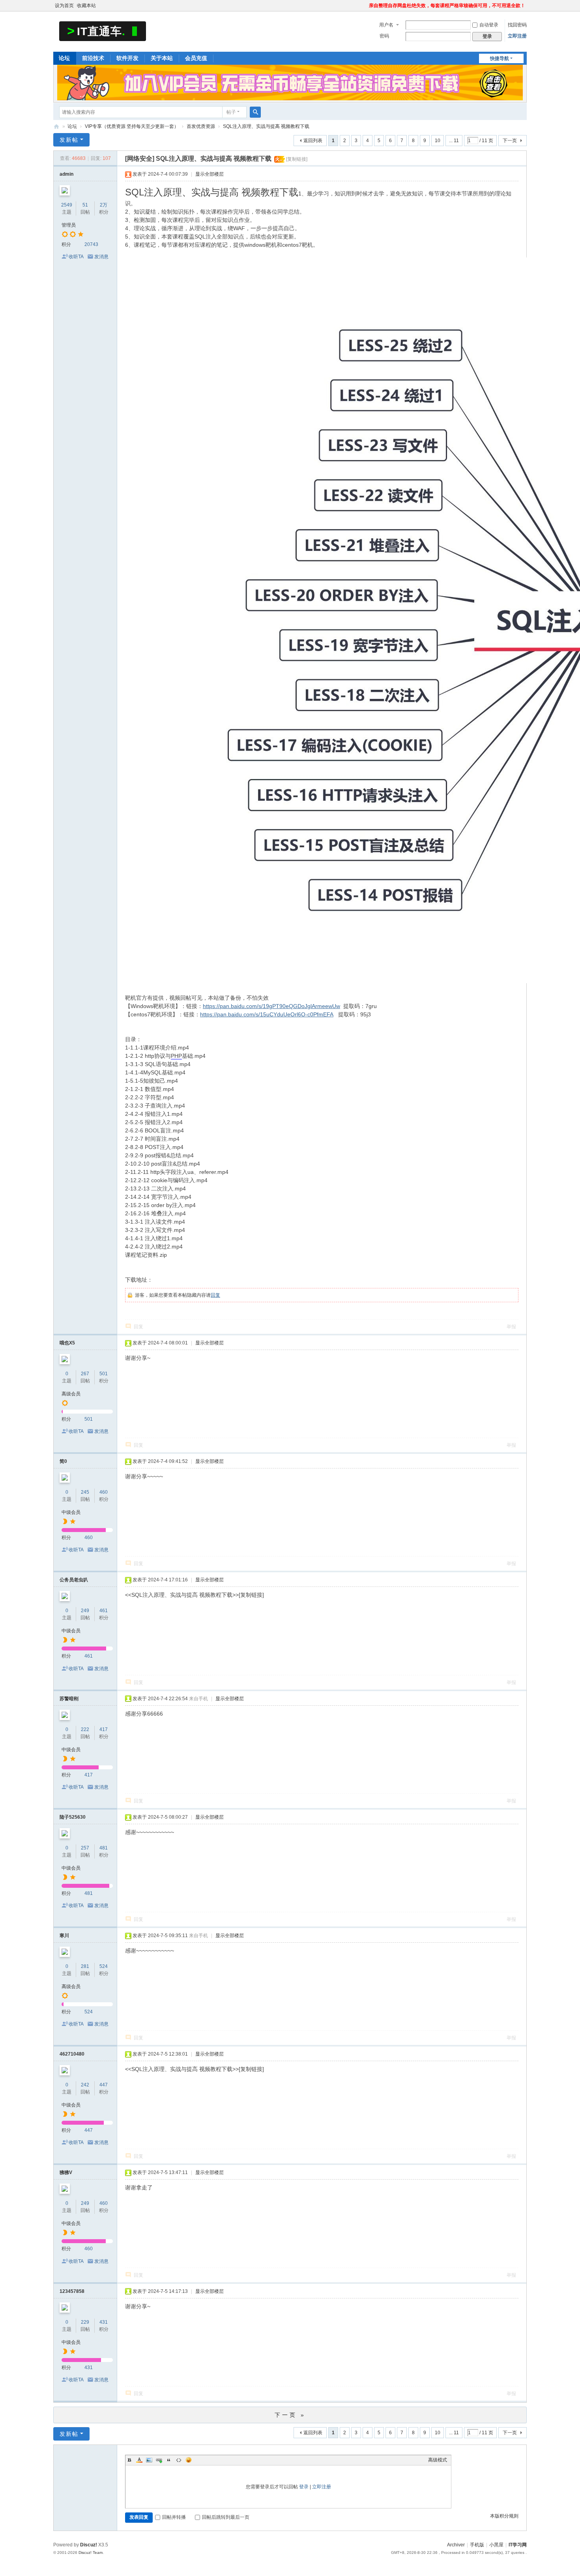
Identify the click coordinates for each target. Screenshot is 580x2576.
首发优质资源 (201, 126)
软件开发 (127, 58)
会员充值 (196, 58)
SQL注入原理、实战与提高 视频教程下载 (266, 126)
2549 (67, 205)
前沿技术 (93, 58)
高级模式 (438, 2460)
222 (85, 1729)
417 (104, 1729)
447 (104, 2085)
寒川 (64, 1936)
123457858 (72, 2291)
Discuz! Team (91, 2553)
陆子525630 (73, 1817)
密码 (384, 36)
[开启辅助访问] (365, 6)
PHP (176, 1056)
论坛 (64, 58)
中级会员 (71, 1512)
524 (104, 1966)
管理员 (69, 225)
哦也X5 (67, 1343)
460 (104, 1492)
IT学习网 (518, 2545)
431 (104, 2322)
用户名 (386, 25)
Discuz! (89, 2545)
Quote (169, 2460)
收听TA (76, 257)
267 (85, 1374)
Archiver (456, 2545)
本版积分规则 (504, 2516)
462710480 (72, 2054)
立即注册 (517, 36)
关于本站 (162, 58)
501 (104, 1374)
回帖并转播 (174, 2517)
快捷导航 (500, 58)
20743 (91, 244)
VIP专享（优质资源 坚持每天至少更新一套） (132, 126)
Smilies (189, 2460)
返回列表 (313, 141)
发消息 (101, 257)
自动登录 (489, 25)
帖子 (231, 112)
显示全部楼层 (210, 174)
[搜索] (255, 112)
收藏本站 (86, 6)
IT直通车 (56, 127)
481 (104, 1848)
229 (85, 2322)
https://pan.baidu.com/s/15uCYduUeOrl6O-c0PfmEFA (267, 1014)
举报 (511, 1327)
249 (85, 1611)
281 (85, 1966)
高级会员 (71, 1394)
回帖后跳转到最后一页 (226, 2517)
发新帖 (69, 140)
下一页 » (290, 2415)
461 (104, 1611)
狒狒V (66, 2172)
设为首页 (64, 6)
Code (179, 2460)
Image (149, 2460)
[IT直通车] (103, 31)
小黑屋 (496, 2545)
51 (85, 205)
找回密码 (517, 25)
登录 (304, 2487)
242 (85, 2085)
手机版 (477, 2545)
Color (139, 2460)
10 (438, 141)
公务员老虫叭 (74, 1580)
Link (159, 2460)
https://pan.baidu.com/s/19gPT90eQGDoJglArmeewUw (271, 1006)
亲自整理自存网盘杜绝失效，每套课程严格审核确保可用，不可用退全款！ (447, 6)
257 (85, 1848)
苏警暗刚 (69, 1699)
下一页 (510, 141)
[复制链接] (297, 159)
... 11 (454, 141)
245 (85, 1492)
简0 (63, 1461)
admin (66, 174)
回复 (215, 1295)
